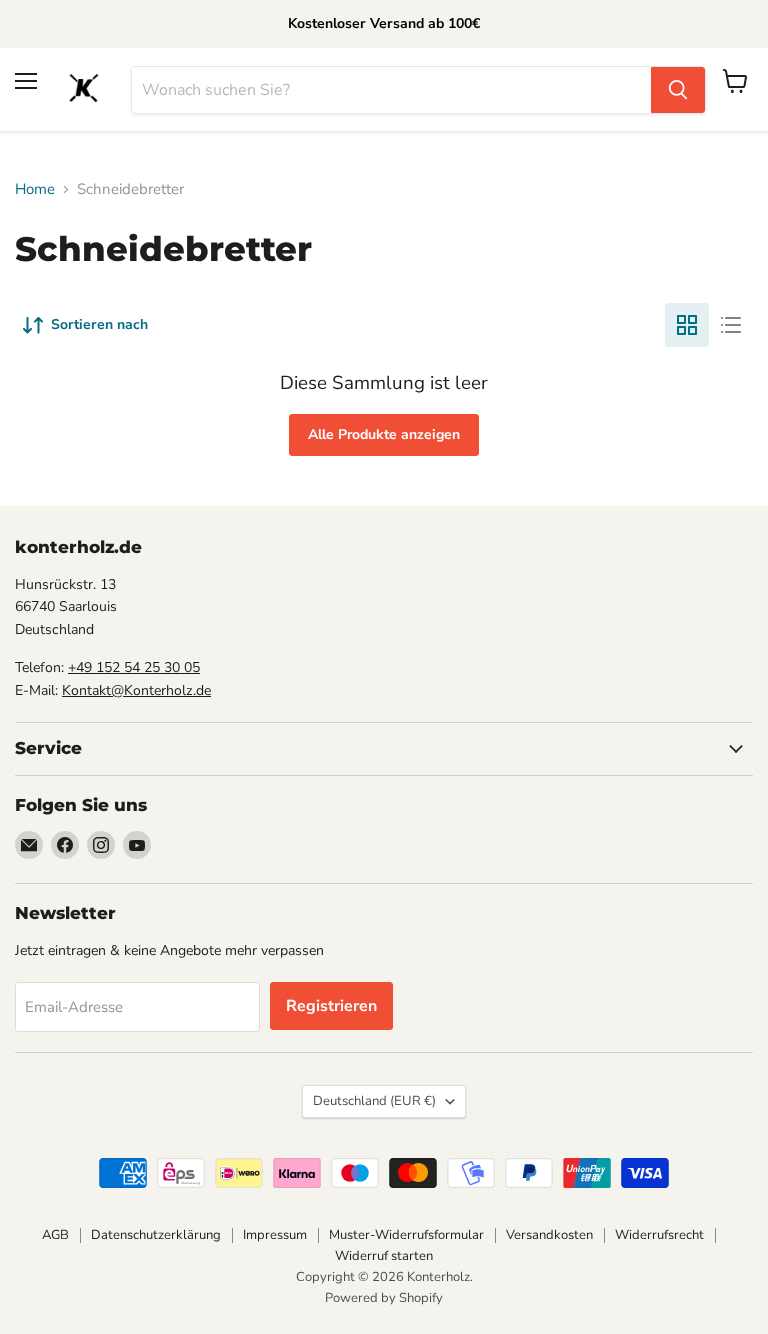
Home (35, 189)
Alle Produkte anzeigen (384, 434)
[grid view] (687, 325)
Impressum (275, 1235)
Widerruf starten (384, 1256)
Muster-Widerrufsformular (406, 1235)
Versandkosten (549, 1235)
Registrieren (331, 1006)
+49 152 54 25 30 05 (134, 667)
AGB (55, 1235)
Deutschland (374, 1101)
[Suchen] (678, 90)
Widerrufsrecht (659, 1235)
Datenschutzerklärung (156, 1235)
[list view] (731, 325)
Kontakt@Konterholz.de (136, 690)
